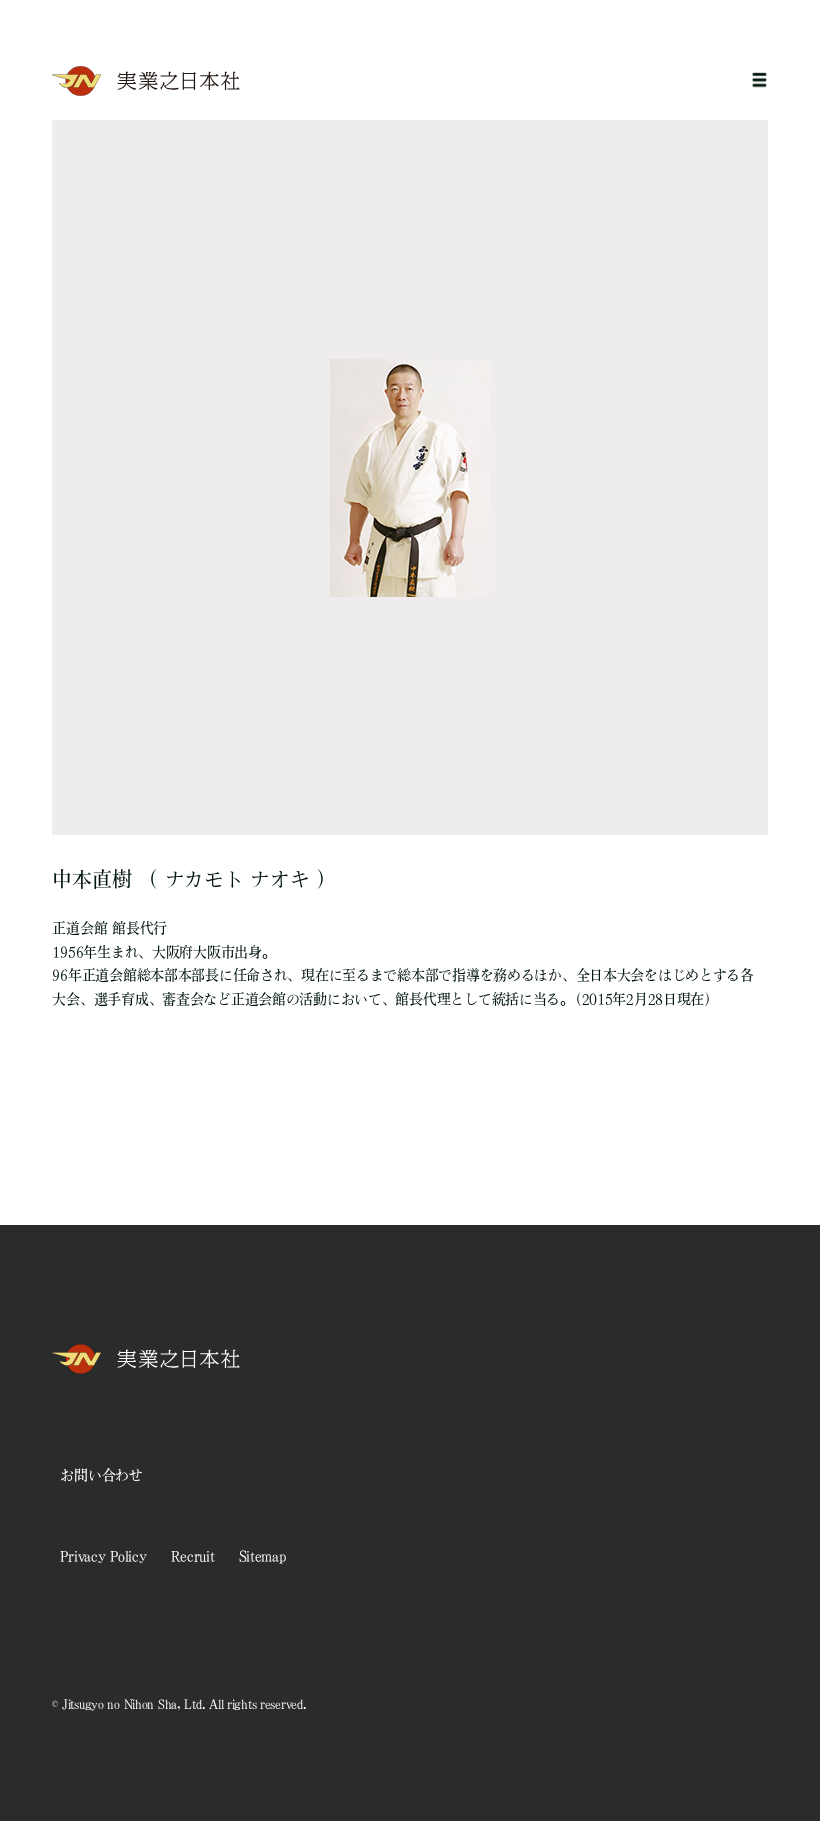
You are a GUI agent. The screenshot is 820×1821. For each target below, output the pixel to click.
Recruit (193, 1556)
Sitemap (262, 1556)
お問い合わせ (101, 1475)
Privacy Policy (103, 1556)
